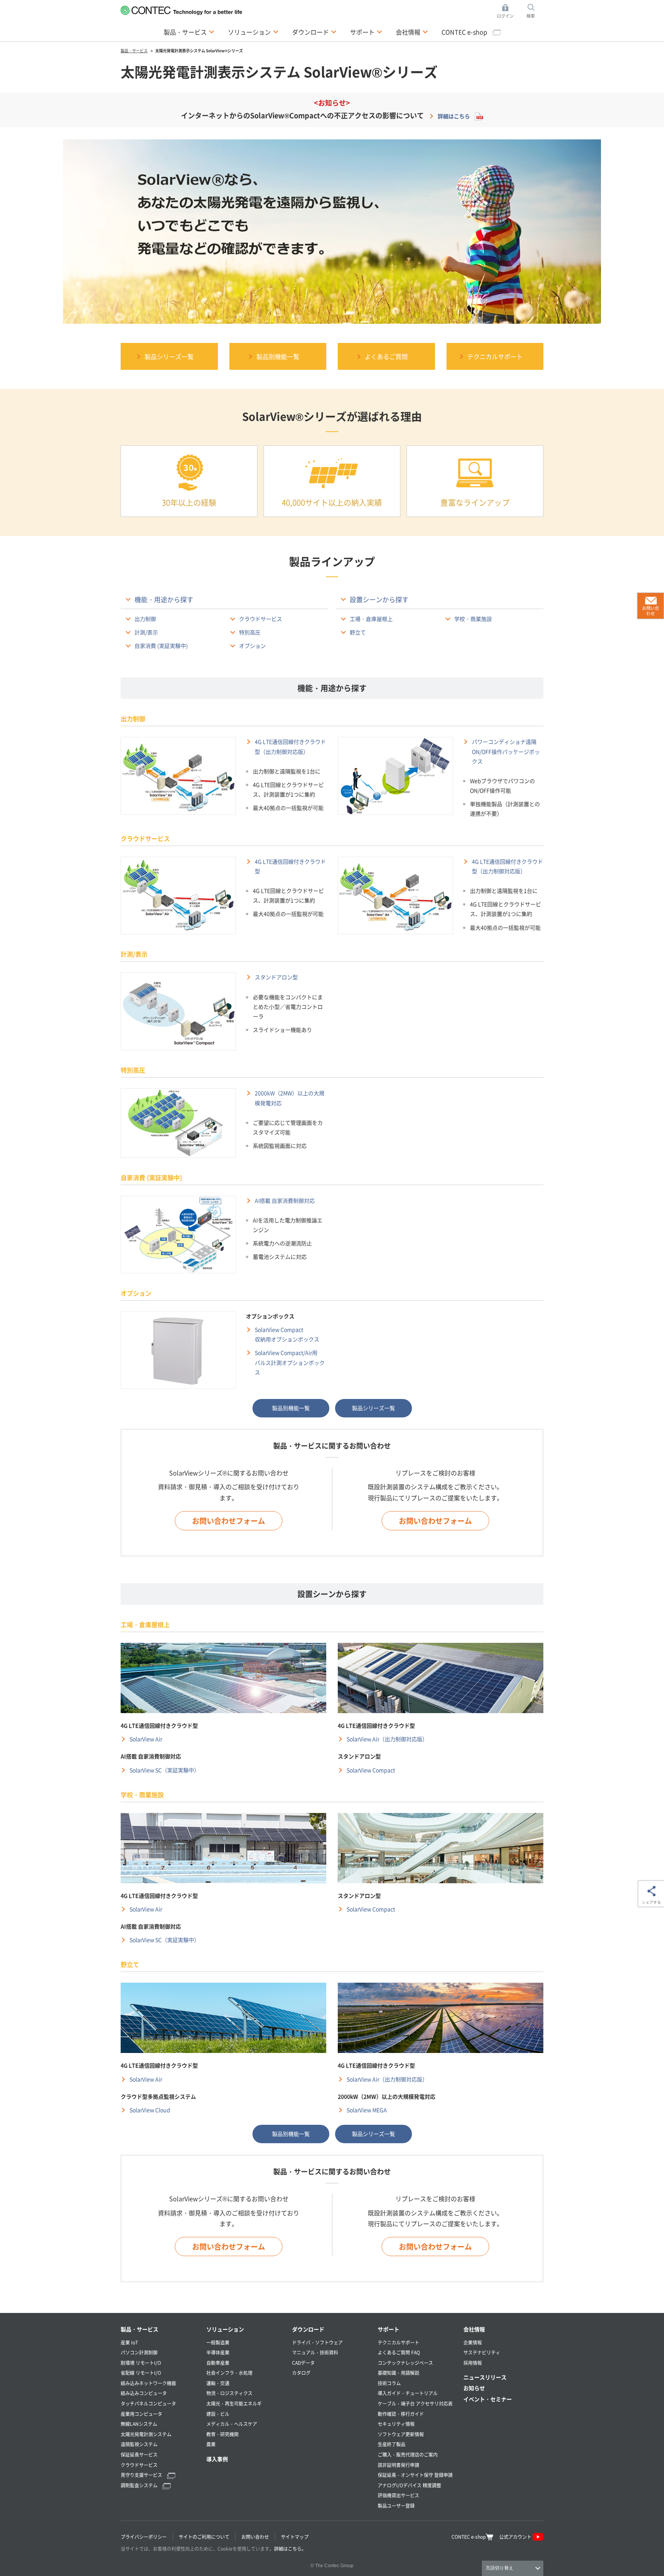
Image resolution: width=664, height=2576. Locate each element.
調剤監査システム (140, 2485)
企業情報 (473, 2342)
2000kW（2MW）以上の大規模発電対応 (290, 1098)
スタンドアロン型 (276, 977)
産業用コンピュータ (141, 2414)
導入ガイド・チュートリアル (408, 2393)
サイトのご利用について (204, 2537)
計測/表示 (146, 632)
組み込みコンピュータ (144, 2393)
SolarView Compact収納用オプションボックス (287, 1334)
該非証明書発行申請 (398, 2465)
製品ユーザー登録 (396, 2506)
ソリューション (225, 2329)
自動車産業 (218, 2363)
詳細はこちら (454, 116)
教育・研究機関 (222, 2434)
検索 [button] (535, 12)
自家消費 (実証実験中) (161, 646)
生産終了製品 (392, 2444)
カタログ (301, 2373)
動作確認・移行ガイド (401, 2414)
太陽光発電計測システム (146, 2434)
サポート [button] (366, 32)
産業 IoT (129, 2342)
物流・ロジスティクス (229, 2393)
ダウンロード (308, 2329)
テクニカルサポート (398, 2342)
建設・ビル (218, 2414)
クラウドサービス (261, 619)
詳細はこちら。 (290, 2549)
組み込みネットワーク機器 (148, 2383)
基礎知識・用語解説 (398, 2373)
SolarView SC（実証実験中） (164, 1770)
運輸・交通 (218, 2383)
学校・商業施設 (473, 619)
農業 (211, 2444)
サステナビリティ (482, 2352)
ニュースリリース (485, 2377)
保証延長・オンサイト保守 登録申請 (415, 2475)
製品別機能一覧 (291, 1408)
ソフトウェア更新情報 (401, 2434)
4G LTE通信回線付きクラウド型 (290, 866)
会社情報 (474, 2329)
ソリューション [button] (253, 32)
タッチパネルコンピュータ (148, 2403)
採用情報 (473, 2363)
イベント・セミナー (488, 2399)
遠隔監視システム (139, 2444)
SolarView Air (146, 1739)
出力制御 (145, 619)
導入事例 (217, 2459)
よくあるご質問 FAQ (399, 2352)
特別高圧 (250, 632)
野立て (358, 632)
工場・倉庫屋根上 (371, 619)
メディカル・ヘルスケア (232, 2424)
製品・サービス (139, 2329)
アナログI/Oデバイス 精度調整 (409, 2485)
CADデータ (303, 2363)
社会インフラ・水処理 (229, 2373)
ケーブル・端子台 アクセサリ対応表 (415, 2403)
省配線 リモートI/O (141, 2373)
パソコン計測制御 (139, 2352)
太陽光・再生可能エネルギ (234, 2403)
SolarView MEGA (367, 2110)
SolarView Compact (371, 1770)
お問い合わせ (255, 2537)
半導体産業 (218, 2352)
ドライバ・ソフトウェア (317, 2342)
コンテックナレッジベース (405, 2363)
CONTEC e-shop (465, 32)
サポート (388, 2329)
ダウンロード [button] (314, 32)
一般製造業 (218, 2342)
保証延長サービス (139, 2454)
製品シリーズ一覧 (373, 1408)
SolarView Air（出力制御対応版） (387, 1739)
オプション (252, 646)
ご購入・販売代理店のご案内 (408, 2454)
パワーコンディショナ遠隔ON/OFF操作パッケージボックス (506, 751)
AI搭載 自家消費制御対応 (285, 1200)
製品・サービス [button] (189, 32)
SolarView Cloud (150, 2110)
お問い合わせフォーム (229, 1521)
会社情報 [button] (412, 32)
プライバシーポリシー (144, 2537)
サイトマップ (295, 2537)
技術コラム (389, 2383)
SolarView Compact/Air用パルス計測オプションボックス (290, 1362)
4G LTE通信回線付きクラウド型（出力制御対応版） (290, 746)
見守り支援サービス (142, 2475)
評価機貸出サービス (398, 2495)
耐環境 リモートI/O (141, 2363)
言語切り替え (500, 2568)
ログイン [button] (507, 12)
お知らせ (474, 2388)
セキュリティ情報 (396, 2424)
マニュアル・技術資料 (315, 2352)
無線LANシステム (139, 2424)
